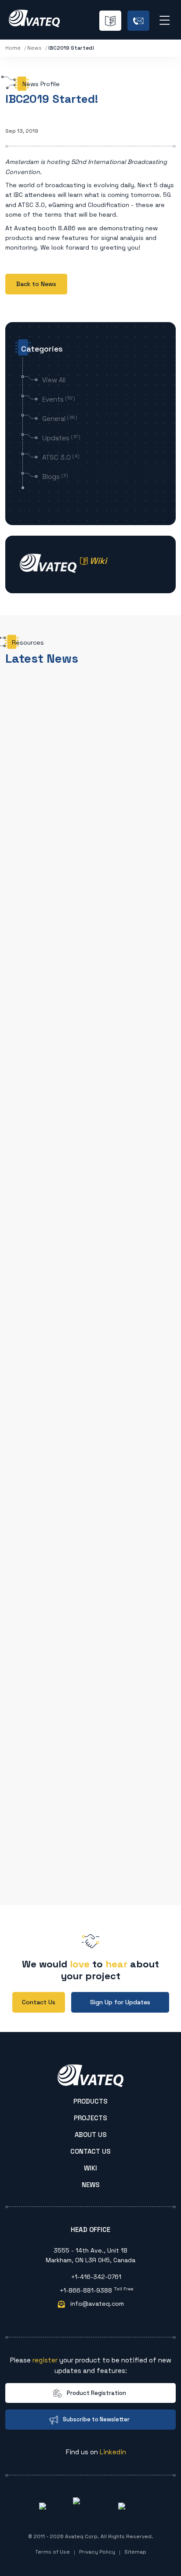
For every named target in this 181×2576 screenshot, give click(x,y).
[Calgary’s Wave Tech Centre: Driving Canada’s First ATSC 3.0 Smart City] (90, 1298)
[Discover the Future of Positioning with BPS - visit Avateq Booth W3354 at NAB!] (90, 1562)
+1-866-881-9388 (96, 2290)
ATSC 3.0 (61, 457)
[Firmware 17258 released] (90, 1366)
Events (59, 399)
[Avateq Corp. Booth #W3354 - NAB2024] (90, 1630)
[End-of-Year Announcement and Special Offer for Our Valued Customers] (90, 1825)
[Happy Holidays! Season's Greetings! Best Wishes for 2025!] (90, 1230)
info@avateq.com (96, 2304)
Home (13, 48)
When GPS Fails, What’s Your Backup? (85, 1132)
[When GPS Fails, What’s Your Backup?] (90, 1067)
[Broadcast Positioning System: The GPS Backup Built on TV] (90, 726)
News (34, 48)
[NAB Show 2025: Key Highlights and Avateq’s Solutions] (90, 1162)
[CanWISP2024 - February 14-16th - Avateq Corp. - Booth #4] (90, 1688)
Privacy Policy (97, 2552)
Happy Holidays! (52, 1001)
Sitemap (135, 2552)
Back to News (36, 284)
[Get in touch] (138, 21)
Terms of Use (52, 2552)
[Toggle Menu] (170, 19)
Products (90, 2101)
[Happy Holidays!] (90, 972)
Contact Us (90, 2152)
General (60, 419)
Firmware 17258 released (66, 1396)
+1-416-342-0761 (95, 2277)
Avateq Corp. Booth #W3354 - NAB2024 (89, 1659)
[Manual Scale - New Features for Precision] (90, 1425)
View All (54, 380)
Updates (61, 438)
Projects (90, 2118)
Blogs (55, 477)
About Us (91, 2135)
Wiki (90, 2168)
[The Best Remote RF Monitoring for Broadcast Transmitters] (90, 867)
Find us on (95, 2452)
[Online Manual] (110, 21)
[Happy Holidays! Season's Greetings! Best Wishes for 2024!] (90, 1757)
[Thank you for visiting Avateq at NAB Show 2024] (90, 1493)
